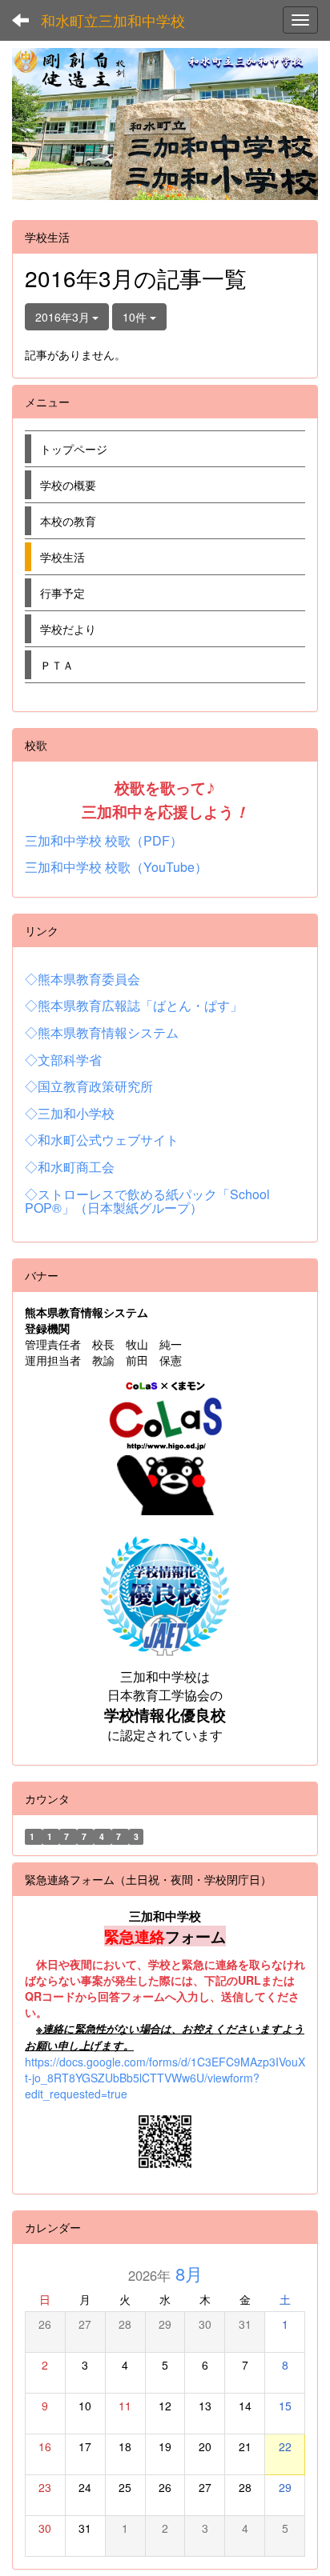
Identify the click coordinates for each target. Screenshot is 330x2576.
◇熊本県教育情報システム (102, 1032)
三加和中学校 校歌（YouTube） (116, 867)
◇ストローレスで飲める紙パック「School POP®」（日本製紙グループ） (147, 1201)
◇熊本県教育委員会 (82, 979)
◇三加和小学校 (70, 1113)
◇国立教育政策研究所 (89, 1086)
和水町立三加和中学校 (113, 20)
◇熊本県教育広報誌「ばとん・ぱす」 (134, 1005)
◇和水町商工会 (70, 1167)
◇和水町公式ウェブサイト (102, 1140)
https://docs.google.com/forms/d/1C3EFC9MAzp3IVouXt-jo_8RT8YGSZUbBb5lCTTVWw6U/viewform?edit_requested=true (165, 2078)
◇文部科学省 (63, 1060)
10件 (136, 317)
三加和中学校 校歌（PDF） (104, 840)
